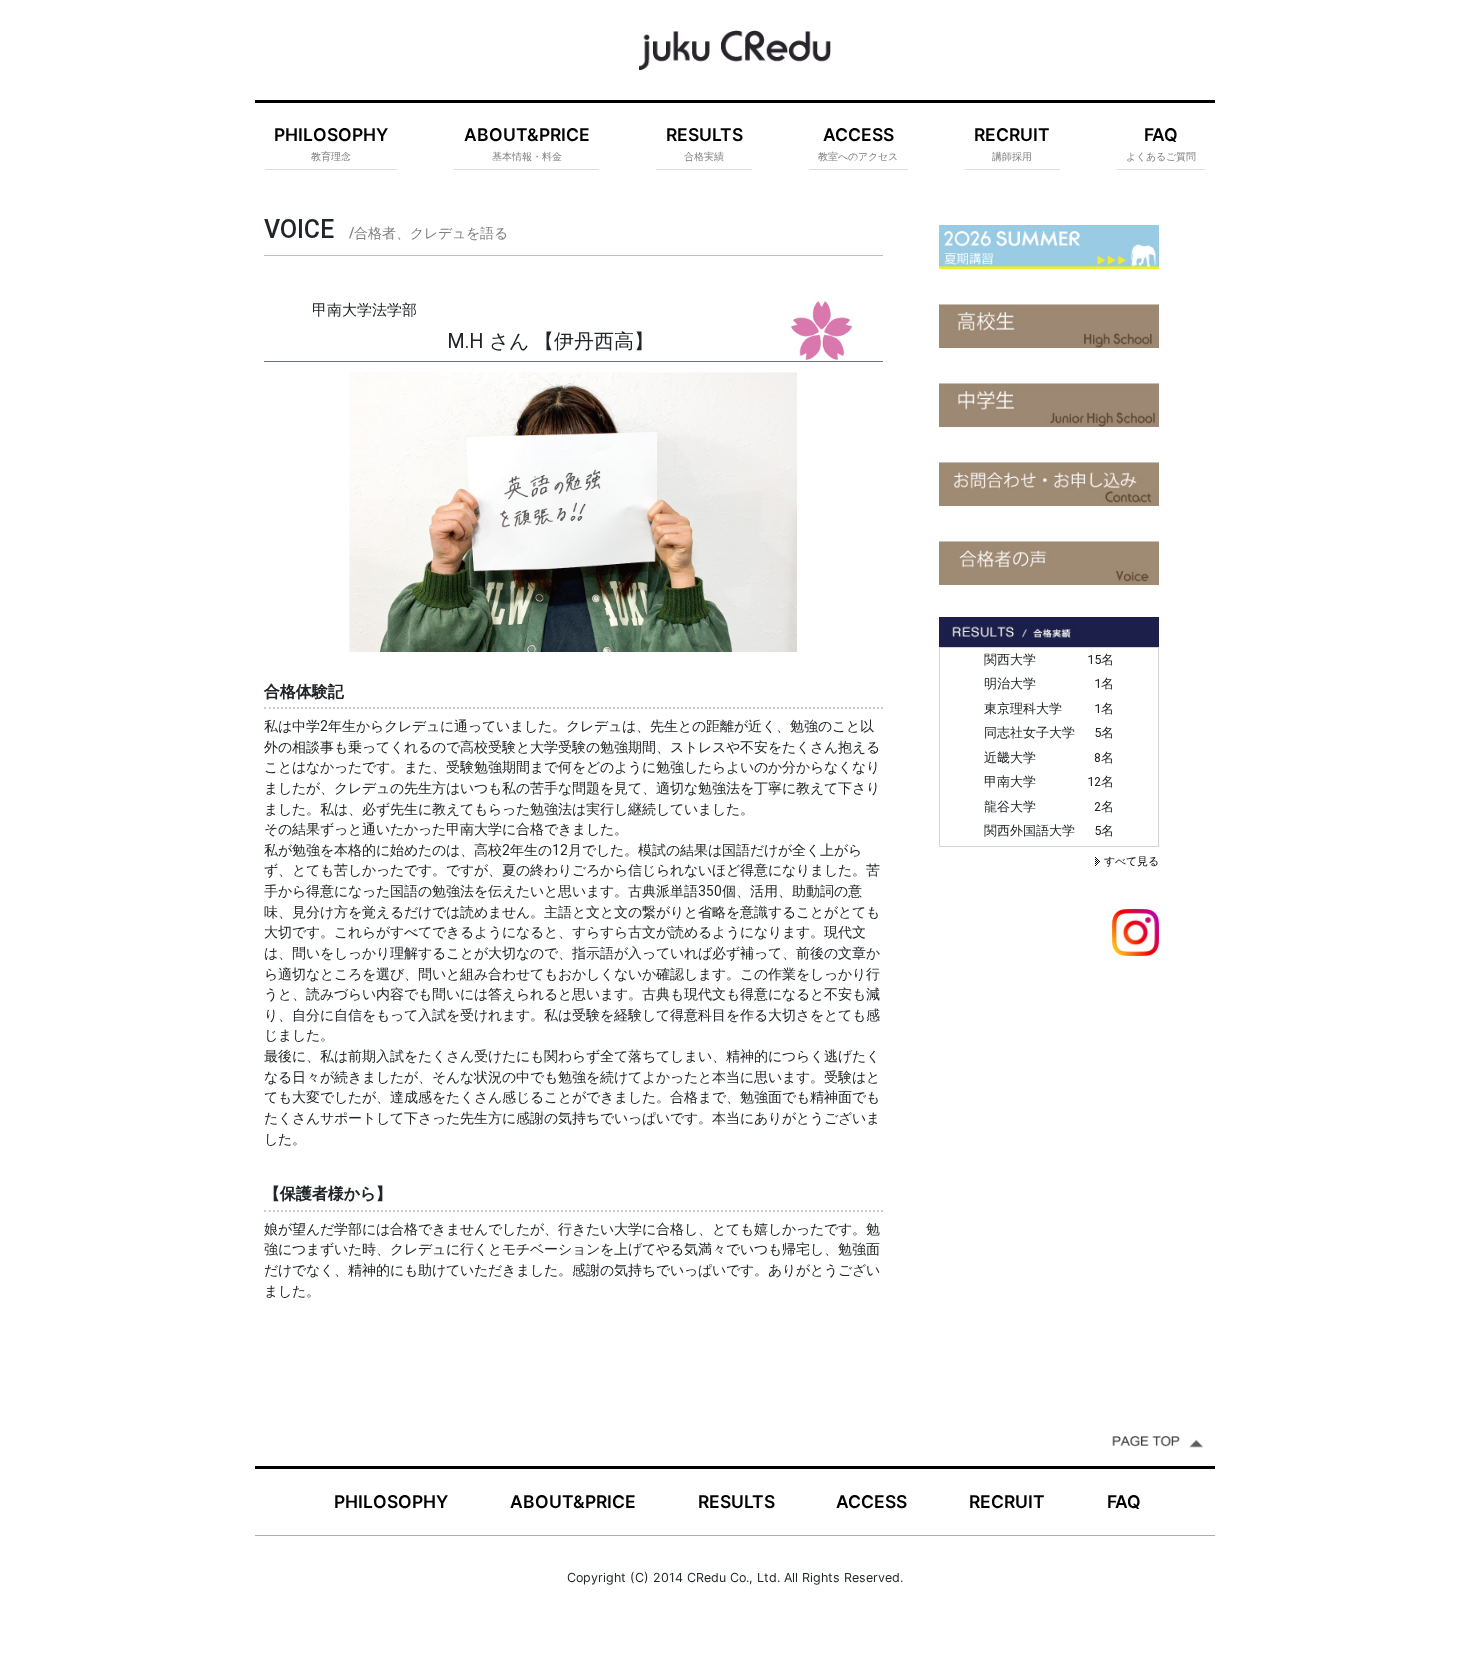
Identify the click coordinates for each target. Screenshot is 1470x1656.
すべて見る (1131, 861)
